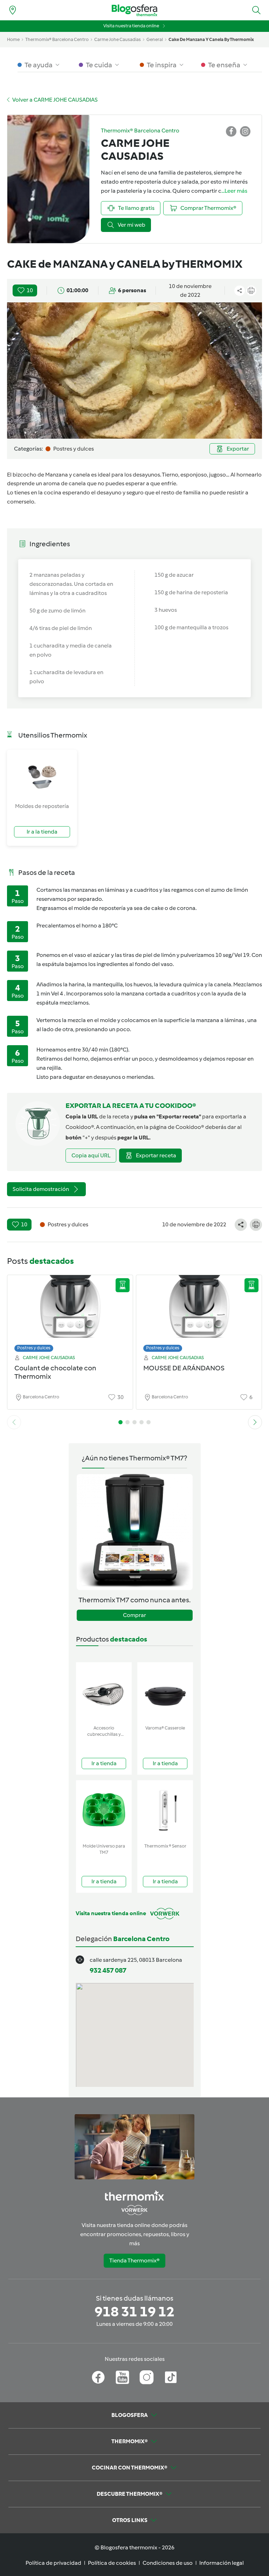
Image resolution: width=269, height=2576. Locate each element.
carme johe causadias (118, 39)
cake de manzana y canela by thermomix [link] (211, 39)
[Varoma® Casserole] (165, 1692)
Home (13, 39)
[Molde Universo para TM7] (104, 1810)
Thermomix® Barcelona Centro (57, 39)
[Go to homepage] (134, 10)
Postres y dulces (34, 1348)
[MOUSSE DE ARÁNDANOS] (199, 1312)
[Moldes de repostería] (42, 776)
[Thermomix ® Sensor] (165, 1810)
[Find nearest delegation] (13, 10)
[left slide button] (14, 1422)
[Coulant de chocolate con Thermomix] (70, 1312)
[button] (256, 10)
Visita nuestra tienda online (131, 26)
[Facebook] (98, 2377)
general (155, 39)
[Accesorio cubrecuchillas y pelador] (104, 1692)
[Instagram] (147, 2377)
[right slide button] (255, 1422)
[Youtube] (122, 2377)
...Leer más (234, 191)
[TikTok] (171, 2377)
